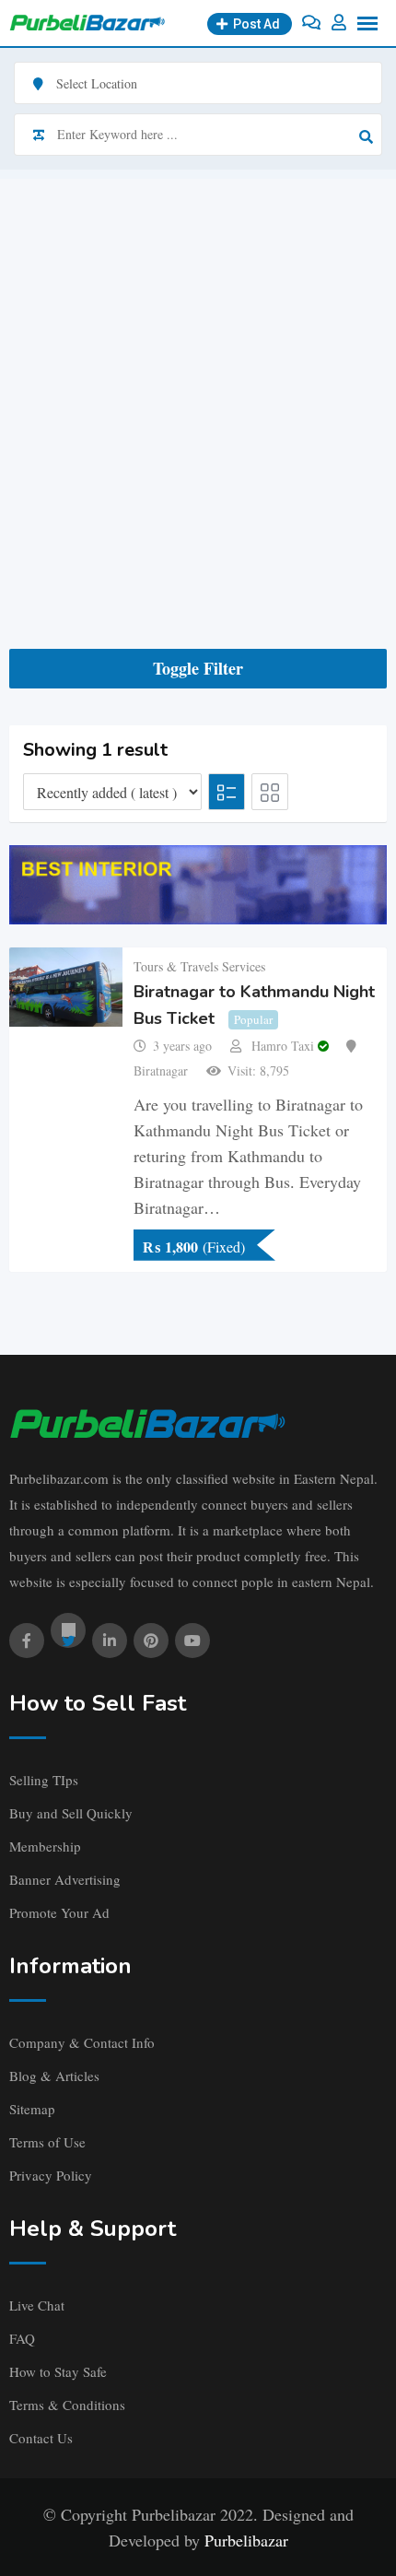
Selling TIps (44, 1780)
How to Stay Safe (58, 2371)
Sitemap (32, 2109)
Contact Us (41, 2438)
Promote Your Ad (59, 1912)
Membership (45, 1846)
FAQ (22, 2338)
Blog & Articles (54, 2076)
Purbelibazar (246, 2540)
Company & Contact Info (82, 2042)
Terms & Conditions (67, 2405)
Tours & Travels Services (199, 966)
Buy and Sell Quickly (71, 1813)
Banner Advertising (65, 1879)
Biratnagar (161, 1070)
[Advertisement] (198, 377)
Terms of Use (47, 2142)
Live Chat (37, 2305)
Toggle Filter (198, 668)
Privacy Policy (51, 2175)
